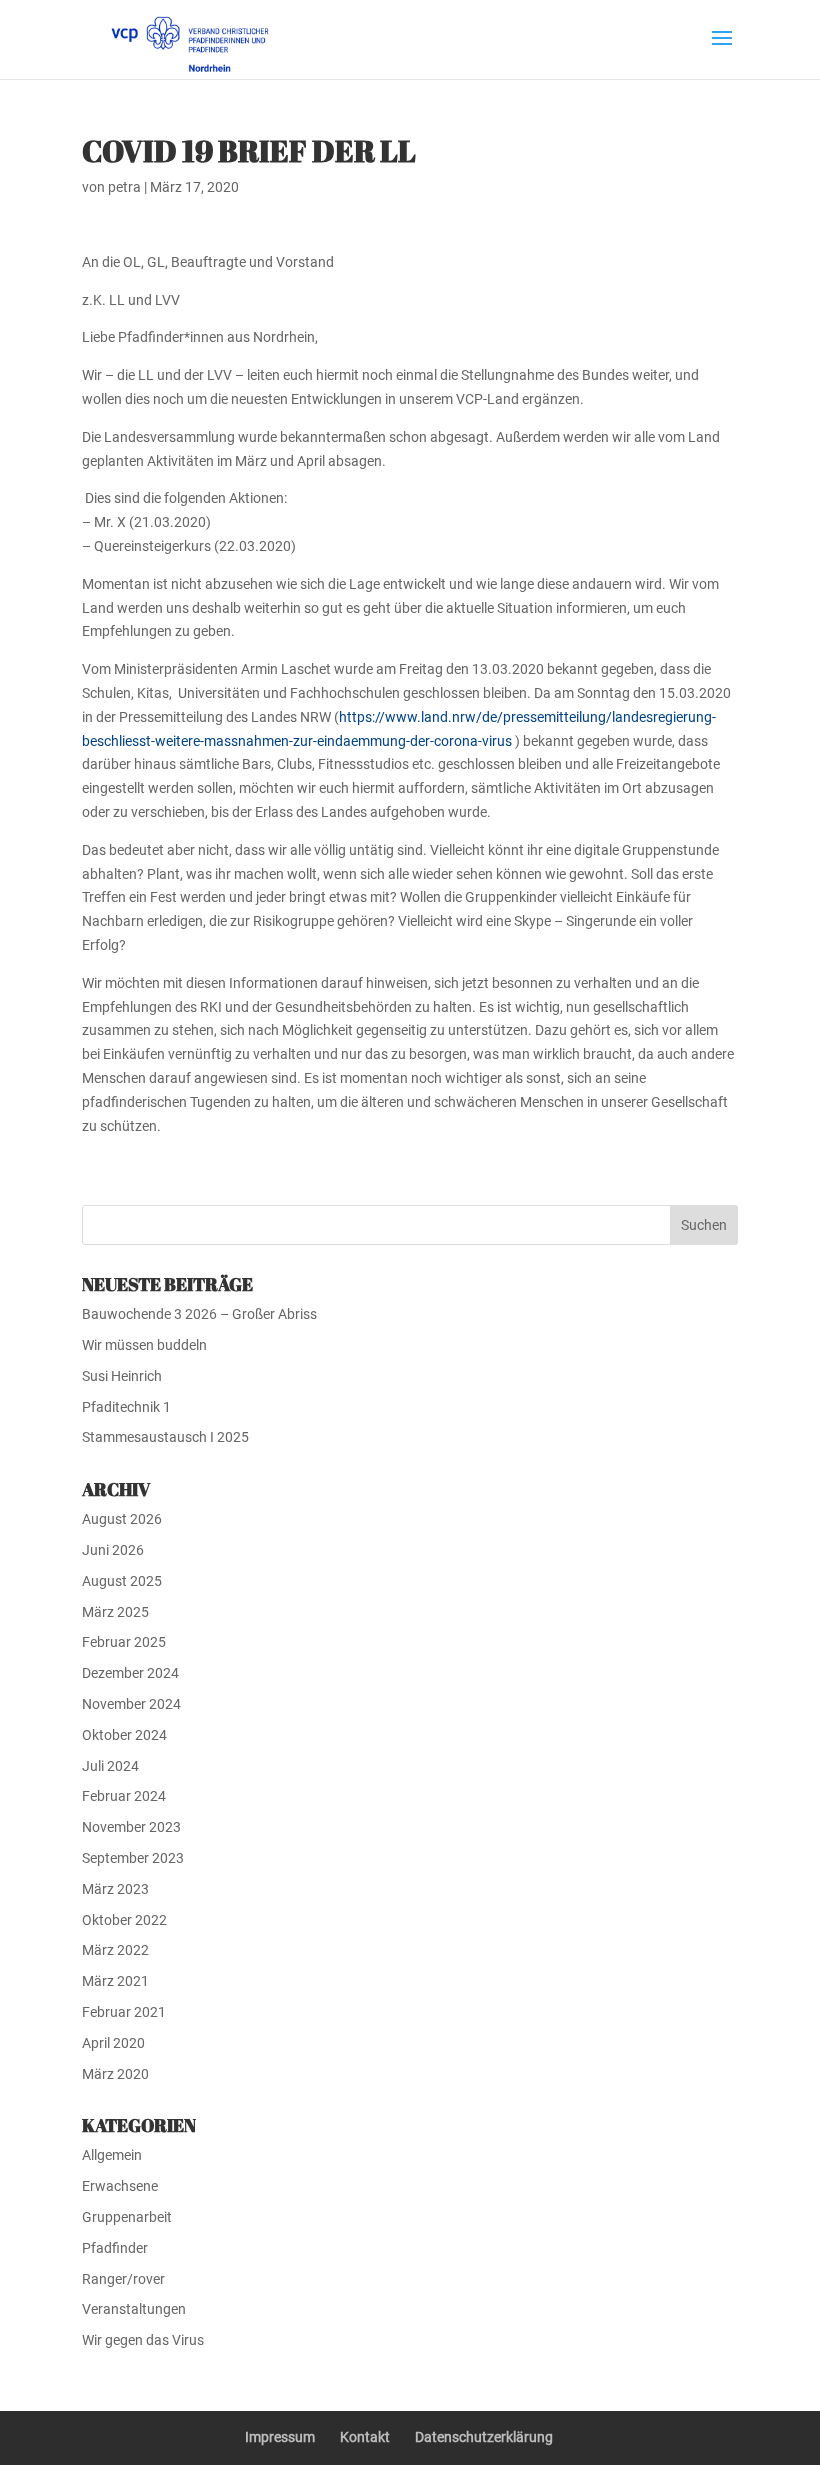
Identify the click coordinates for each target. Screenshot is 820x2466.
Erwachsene (120, 2186)
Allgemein (112, 2155)
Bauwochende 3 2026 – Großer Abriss (199, 1314)
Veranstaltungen (134, 2309)
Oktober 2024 (124, 1735)
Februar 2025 (124, 1642)
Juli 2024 (110, 1766)
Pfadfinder (115, 2248)
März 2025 (115, 1612)
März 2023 (115, 1889)
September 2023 (133, 1858)
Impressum (280, 2437)
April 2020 (113, 2043)
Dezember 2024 (130, 1673)
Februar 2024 (124, 1796)
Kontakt (365, 2437)
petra (124, 187)
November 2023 (131, 1827)
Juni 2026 (113, 1550)
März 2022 (115, 1950)
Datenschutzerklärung (484, 2437)
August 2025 (122, 1581)
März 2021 (115, 1981)
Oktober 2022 (124, 1920)
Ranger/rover (123, 2279)
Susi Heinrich (122, 1376)
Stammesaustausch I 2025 (165, 1437)
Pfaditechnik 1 (126, 1407)
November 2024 (131, 1704)
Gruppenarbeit (127, 2217)
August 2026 (122, 1519)
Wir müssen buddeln (144, 1345)
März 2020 (115, 2074)
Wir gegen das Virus (143, 2340)
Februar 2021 (124, 2012)
